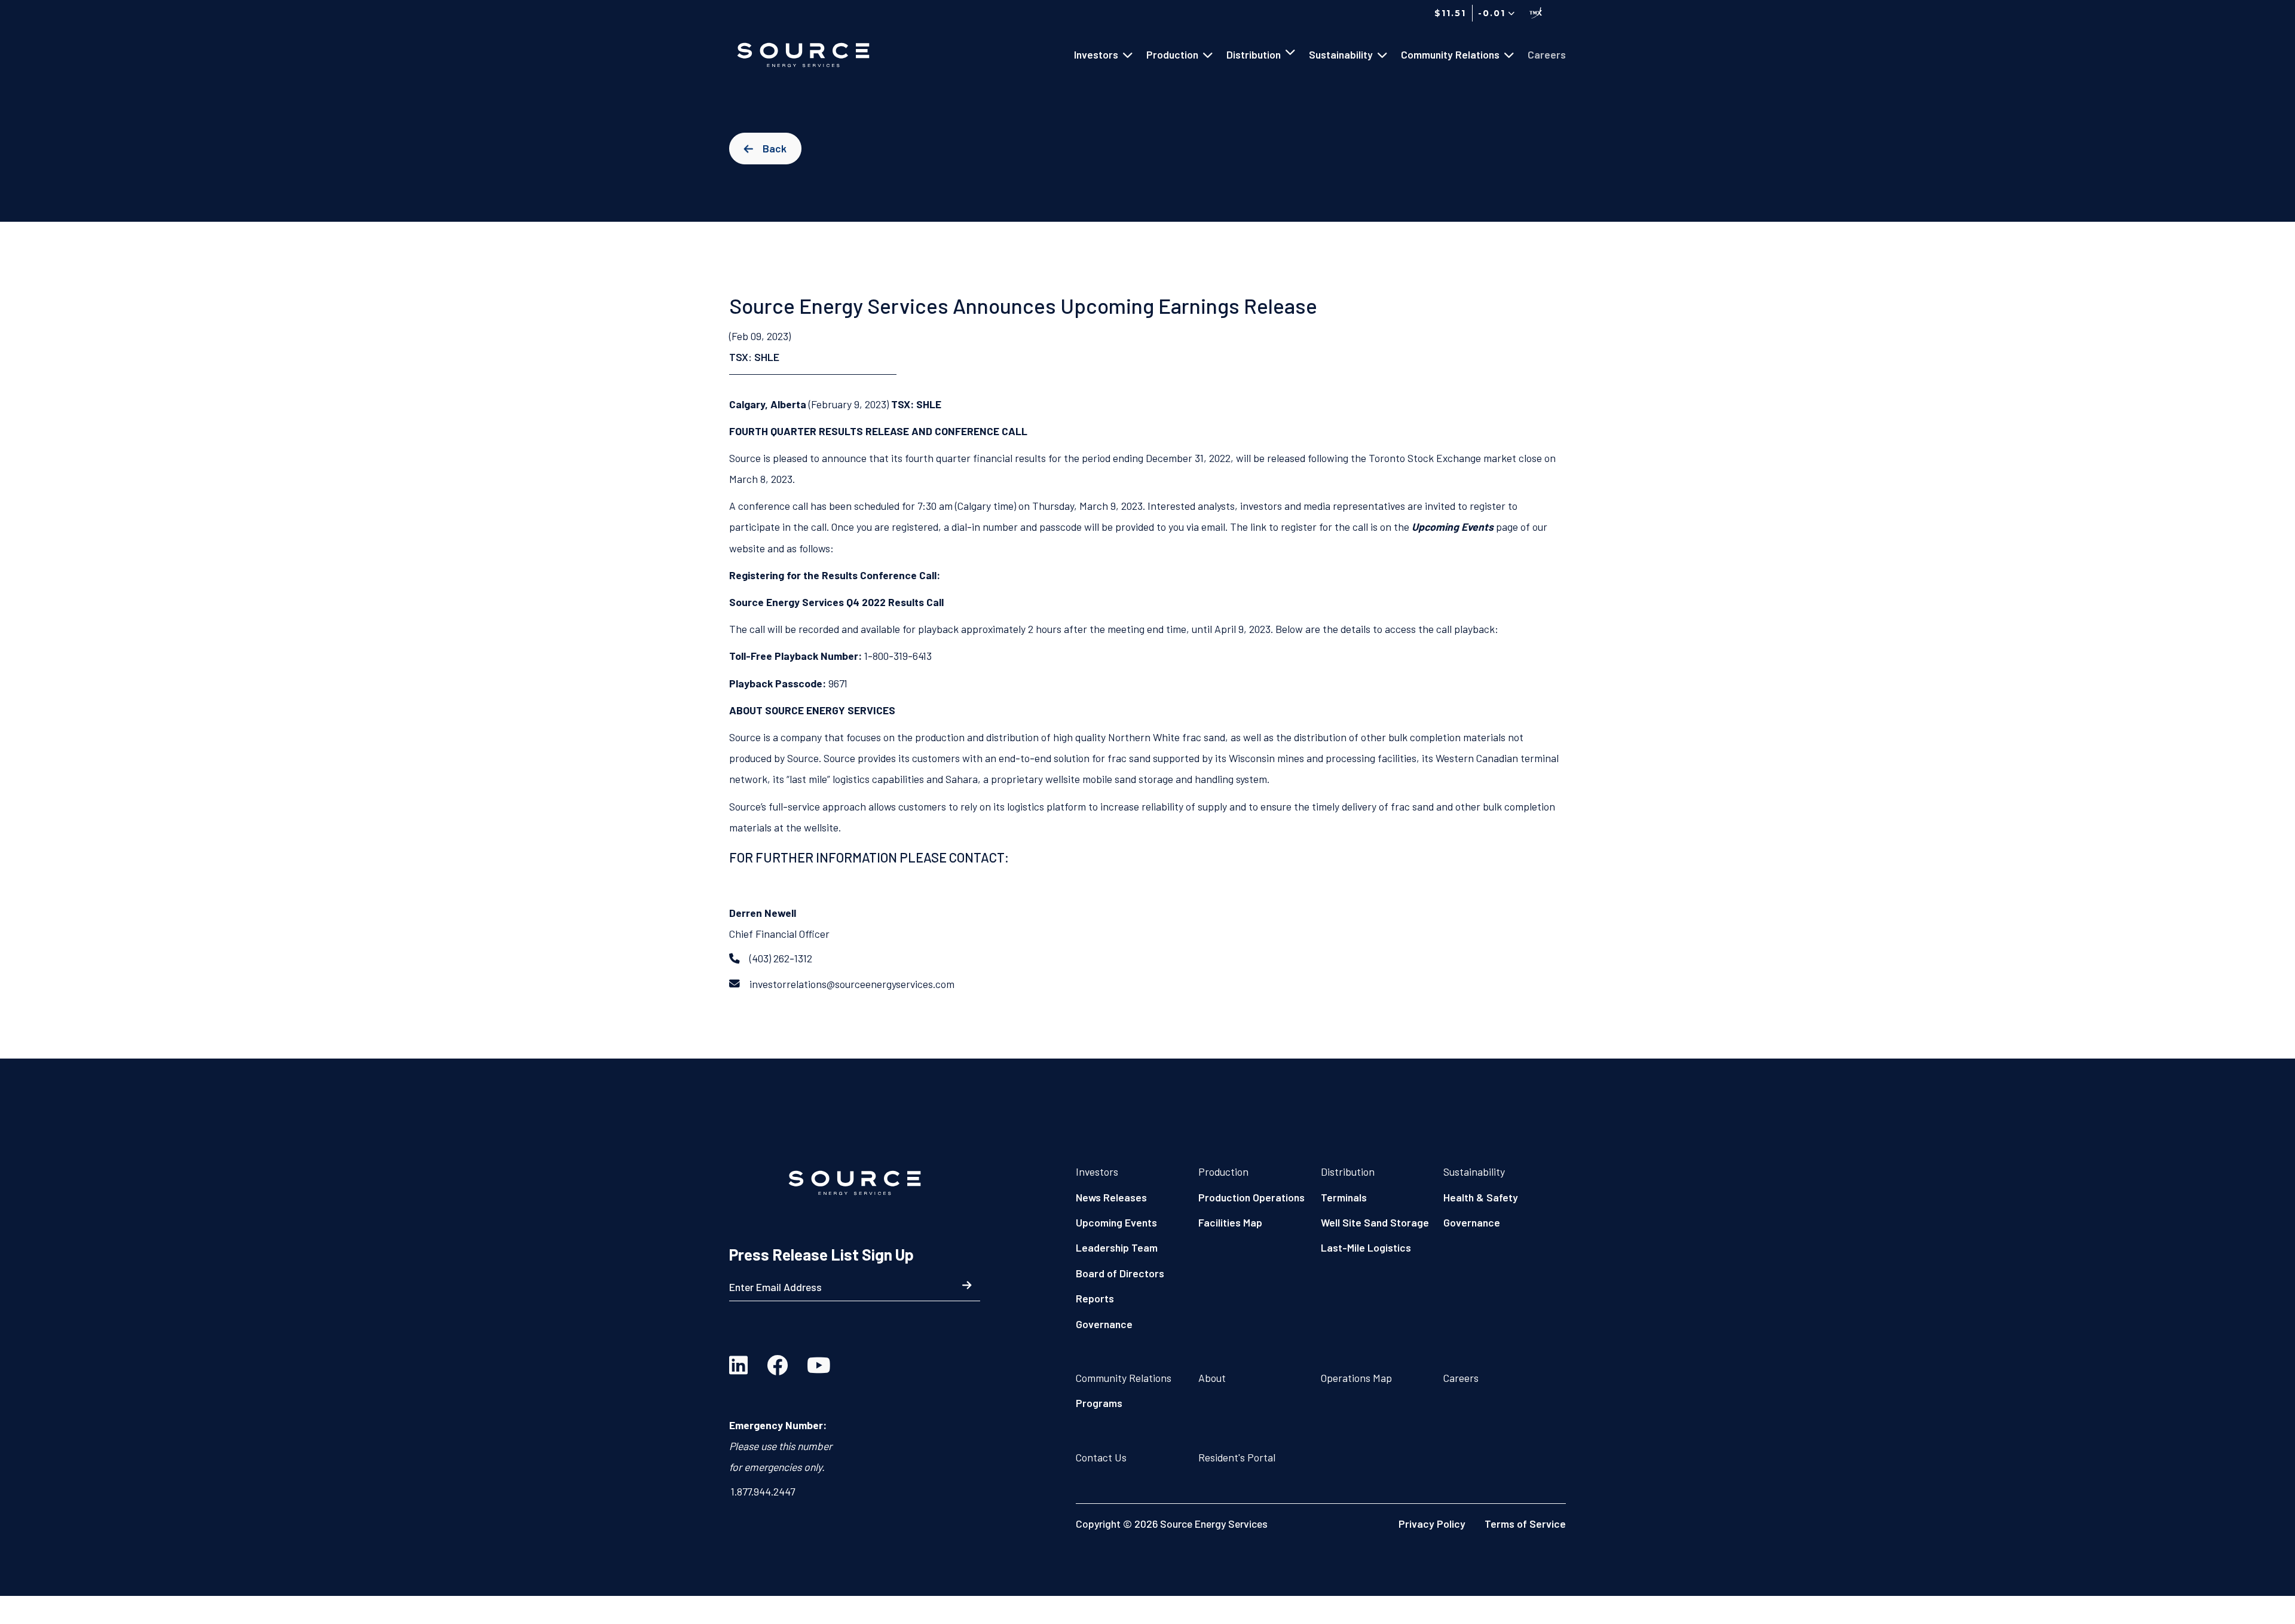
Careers (1461, 1378)
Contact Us (1101, 1457)
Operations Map (1356, 1378)
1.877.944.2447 (763, 1491)
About (1212, 1378)
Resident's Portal (1237, 1457)
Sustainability (1474, 1172)
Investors (1097, 1172)
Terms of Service (1525, 1524)
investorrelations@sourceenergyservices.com (852, 984)
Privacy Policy (1432, 1524)
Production (1223, 1172)
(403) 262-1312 (781, 958)
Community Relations (1124, 1378)
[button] (1494, 13)
